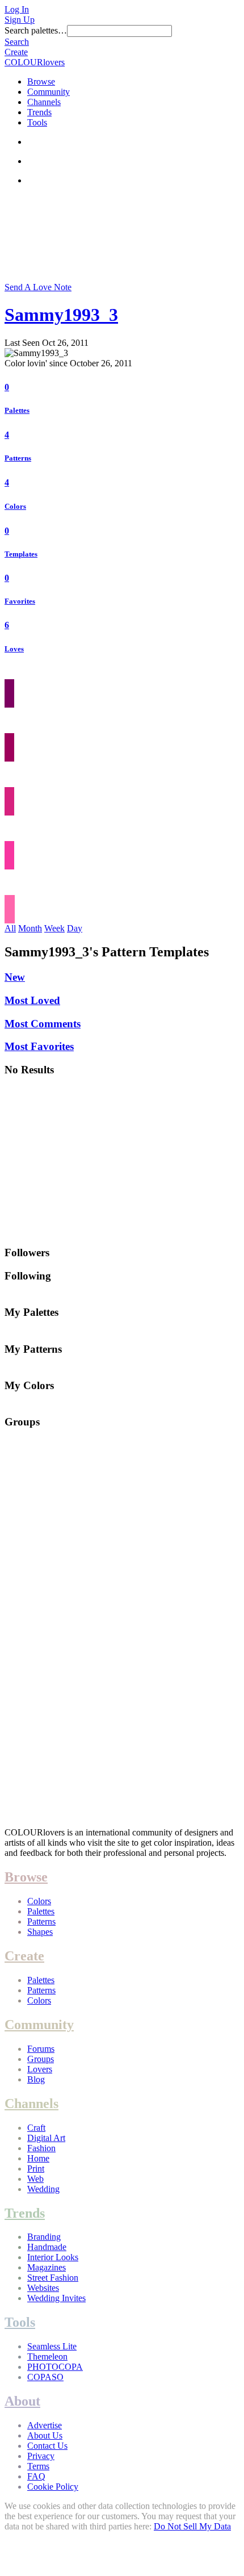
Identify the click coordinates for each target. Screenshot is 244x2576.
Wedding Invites (56, 2298)
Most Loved (32, 1000)
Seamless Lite (52, 2346)
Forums (41, 2049)
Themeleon (47, 2357)
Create (16, 52)
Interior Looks (53, 2257)
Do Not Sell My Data (192, 2526)
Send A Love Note (38, 287)
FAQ (36, 2476)
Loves (14, 649)
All (10, 928)
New (15, 977)
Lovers (40, 2069)
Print (36, 2169)
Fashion (41, 2148)
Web (35, 2179)
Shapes (40, 1932)
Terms (38, 2466)
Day (75, 928)
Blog (36, 2079)
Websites (43, 2288)
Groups (41, 2059)
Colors (15, 506)
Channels (44, 102)
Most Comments (43, 1024)
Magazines (47, 2267)
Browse (41, 81)
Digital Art (46, 2138)
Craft (36, 2128)
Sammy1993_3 (61, 315)
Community (49, 92)
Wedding (43, 2189)
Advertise (45, 2425)
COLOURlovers (35, 62)
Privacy (41, 2456)
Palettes (17, 410)
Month (30, 928)
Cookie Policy (53, 2487)
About (22, 2401)
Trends (39, 112)
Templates (21, 554)
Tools (37, 122)
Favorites (20, 601)
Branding (44, 2237)
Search (17, 42)
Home (38, 2158)
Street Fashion (53, 2278)
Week (54, 928)
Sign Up (20, 20)
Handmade (47, 2247)
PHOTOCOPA (55, 2367)
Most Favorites (39, 1046)
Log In (17, 9)
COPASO (45, 2377)
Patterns (18, 458)
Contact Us (47, 2446)
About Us (45, 2435)
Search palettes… (36, 30)
